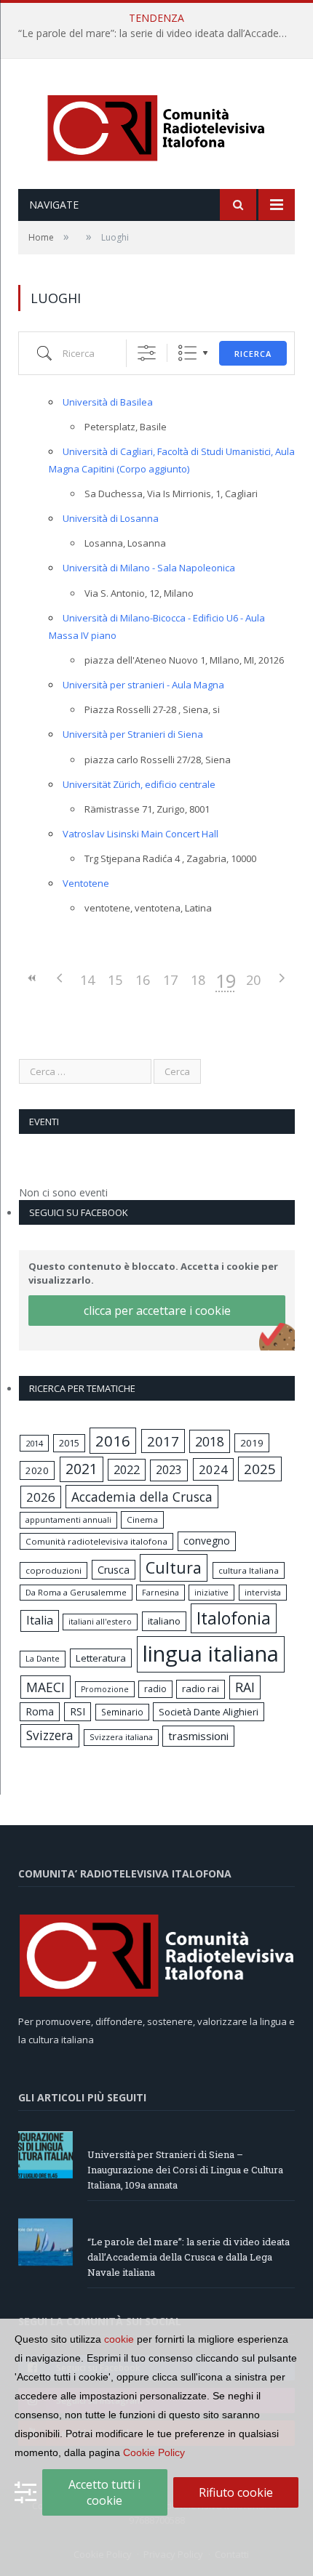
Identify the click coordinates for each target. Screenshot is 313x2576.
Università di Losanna (111, 518)
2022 (127, 1470)
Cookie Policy (154, 2452)
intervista (263, 1592)
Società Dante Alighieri (209, 1712)
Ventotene (86, 883)
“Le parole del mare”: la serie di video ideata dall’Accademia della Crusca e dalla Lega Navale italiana (160, 33)
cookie (119, 2339)
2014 (34, 1443)
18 (198, 980)
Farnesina (161, 1593)
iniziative (211, 1593)
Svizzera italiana (121, 1737)
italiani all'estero (100, 1621)
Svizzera (50, 1735)
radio (155, 1689)
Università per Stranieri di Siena (133, 734)
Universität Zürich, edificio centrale (139, 784)
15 (115, 980)
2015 (69, 1443)
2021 (82, 1469)
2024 (213, 1469)
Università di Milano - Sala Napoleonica (149, 568)
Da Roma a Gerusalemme (76, 1592)
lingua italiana (211, 1654)
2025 (260, 1469)
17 (170, 980)
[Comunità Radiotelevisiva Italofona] (156, 125)
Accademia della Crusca (142, 1497)
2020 (37, 1470)
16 (143, 980)
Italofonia (234, 1618)
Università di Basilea (108, 402)
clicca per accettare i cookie (157, 1311)
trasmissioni (198, 1736)
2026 (41, 1497)
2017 (163, 1441)
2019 (252, 1443)
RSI (78, 1711)
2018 (210, 1441)
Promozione (105, 1689)
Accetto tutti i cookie (104, 2492)
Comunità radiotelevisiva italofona (96, 1541)
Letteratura (101, 1658)
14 (87, 980)
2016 (113, 1441)
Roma (40, 1711)
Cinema (142, 1520)
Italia (40, 1620)
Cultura (174, 1567)
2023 (169, 1470)
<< (32, 978)
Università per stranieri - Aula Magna (143, 685)
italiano (164, 1621)
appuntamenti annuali (68, 1520)
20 (253, 980)
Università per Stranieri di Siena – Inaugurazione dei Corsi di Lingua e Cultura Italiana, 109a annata (185, 2170)
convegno (207, 1541)
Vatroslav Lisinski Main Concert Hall (140, 834)
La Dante (43, 1658)
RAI (245, 1687)
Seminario (122, 1712)
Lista (187, 353)
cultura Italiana (249, 1570)
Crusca (114, 1570)
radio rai (201, 1689)
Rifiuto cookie (236, 2492)
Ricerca (253, 354)
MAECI (45, 1687)
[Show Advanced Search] (147, 353)
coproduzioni (54, 1570)
